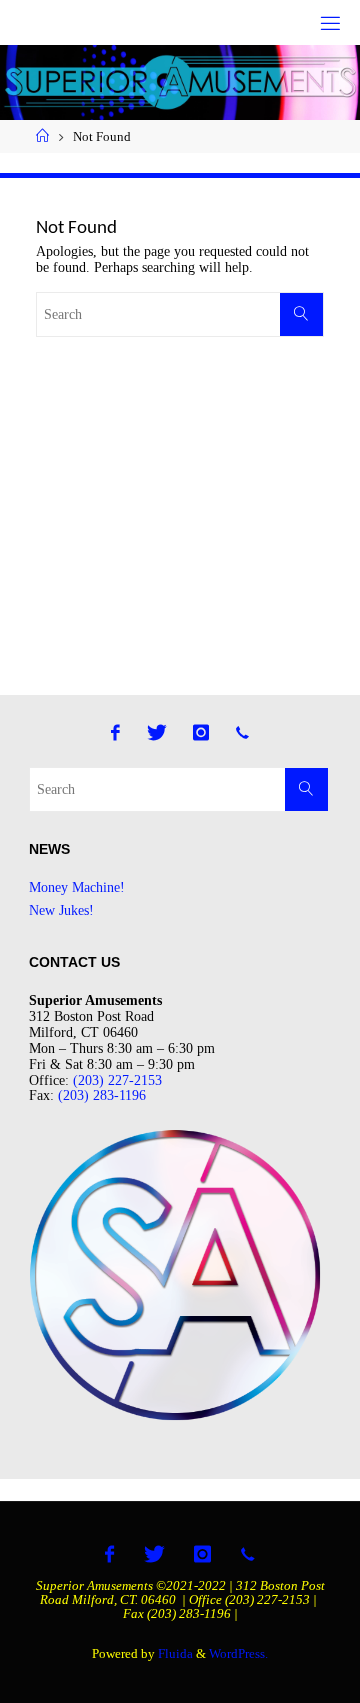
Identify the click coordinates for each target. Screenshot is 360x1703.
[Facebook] (116, 732)
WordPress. (238, 1653)
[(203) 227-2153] (242, 732)
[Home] (42, 136)
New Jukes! (61, 910)
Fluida (174, 1653)
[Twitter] (157, 732)
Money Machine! (77, 887)
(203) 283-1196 (102, 1095)
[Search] (301, 314)
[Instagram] (201, 732)
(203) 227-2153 (117, 1080)
